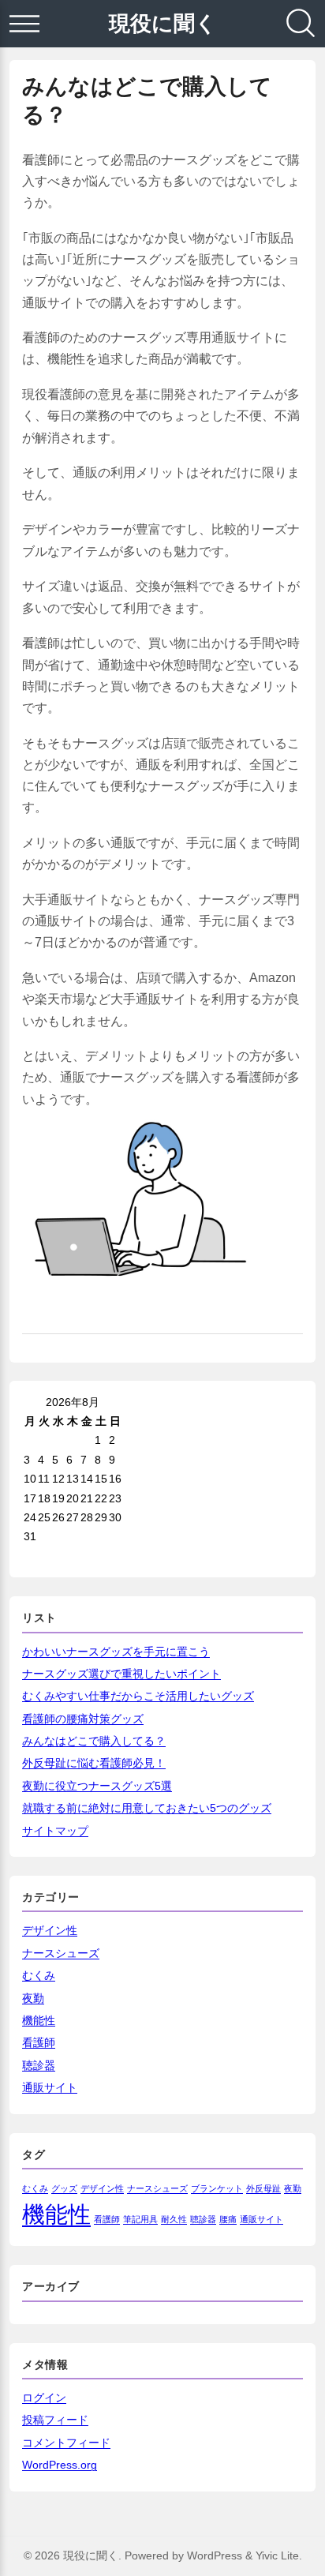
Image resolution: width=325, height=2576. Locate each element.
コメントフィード (66, 2443)
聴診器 (39, 2065)
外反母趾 (263, 2188)
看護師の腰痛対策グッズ (83, 1719)
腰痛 (228, 2219)
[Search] (301, 24)
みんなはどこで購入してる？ (94, 1741)
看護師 (39, 2042)
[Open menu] (24, 24)
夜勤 (33, 1998)
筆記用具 (140, 2219)
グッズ (64, 2188)
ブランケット (217, 2188)
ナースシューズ (61, 1953)
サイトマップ (55, 1831)
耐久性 (174, 2219)
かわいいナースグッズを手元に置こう (116, 1652)
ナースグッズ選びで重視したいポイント (121, 1674)
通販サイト (50, 2087)
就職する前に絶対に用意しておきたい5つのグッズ (147, 1808)
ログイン (44, 2398)
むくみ (39, 1975)
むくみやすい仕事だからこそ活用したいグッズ (138, 1696)
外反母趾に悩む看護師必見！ (94, 1763)
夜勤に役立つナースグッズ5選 (97, 1786)
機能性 (39, 2020)
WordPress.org (60, 2465)
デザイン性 (50, 1930)
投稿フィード (55, 2420)
